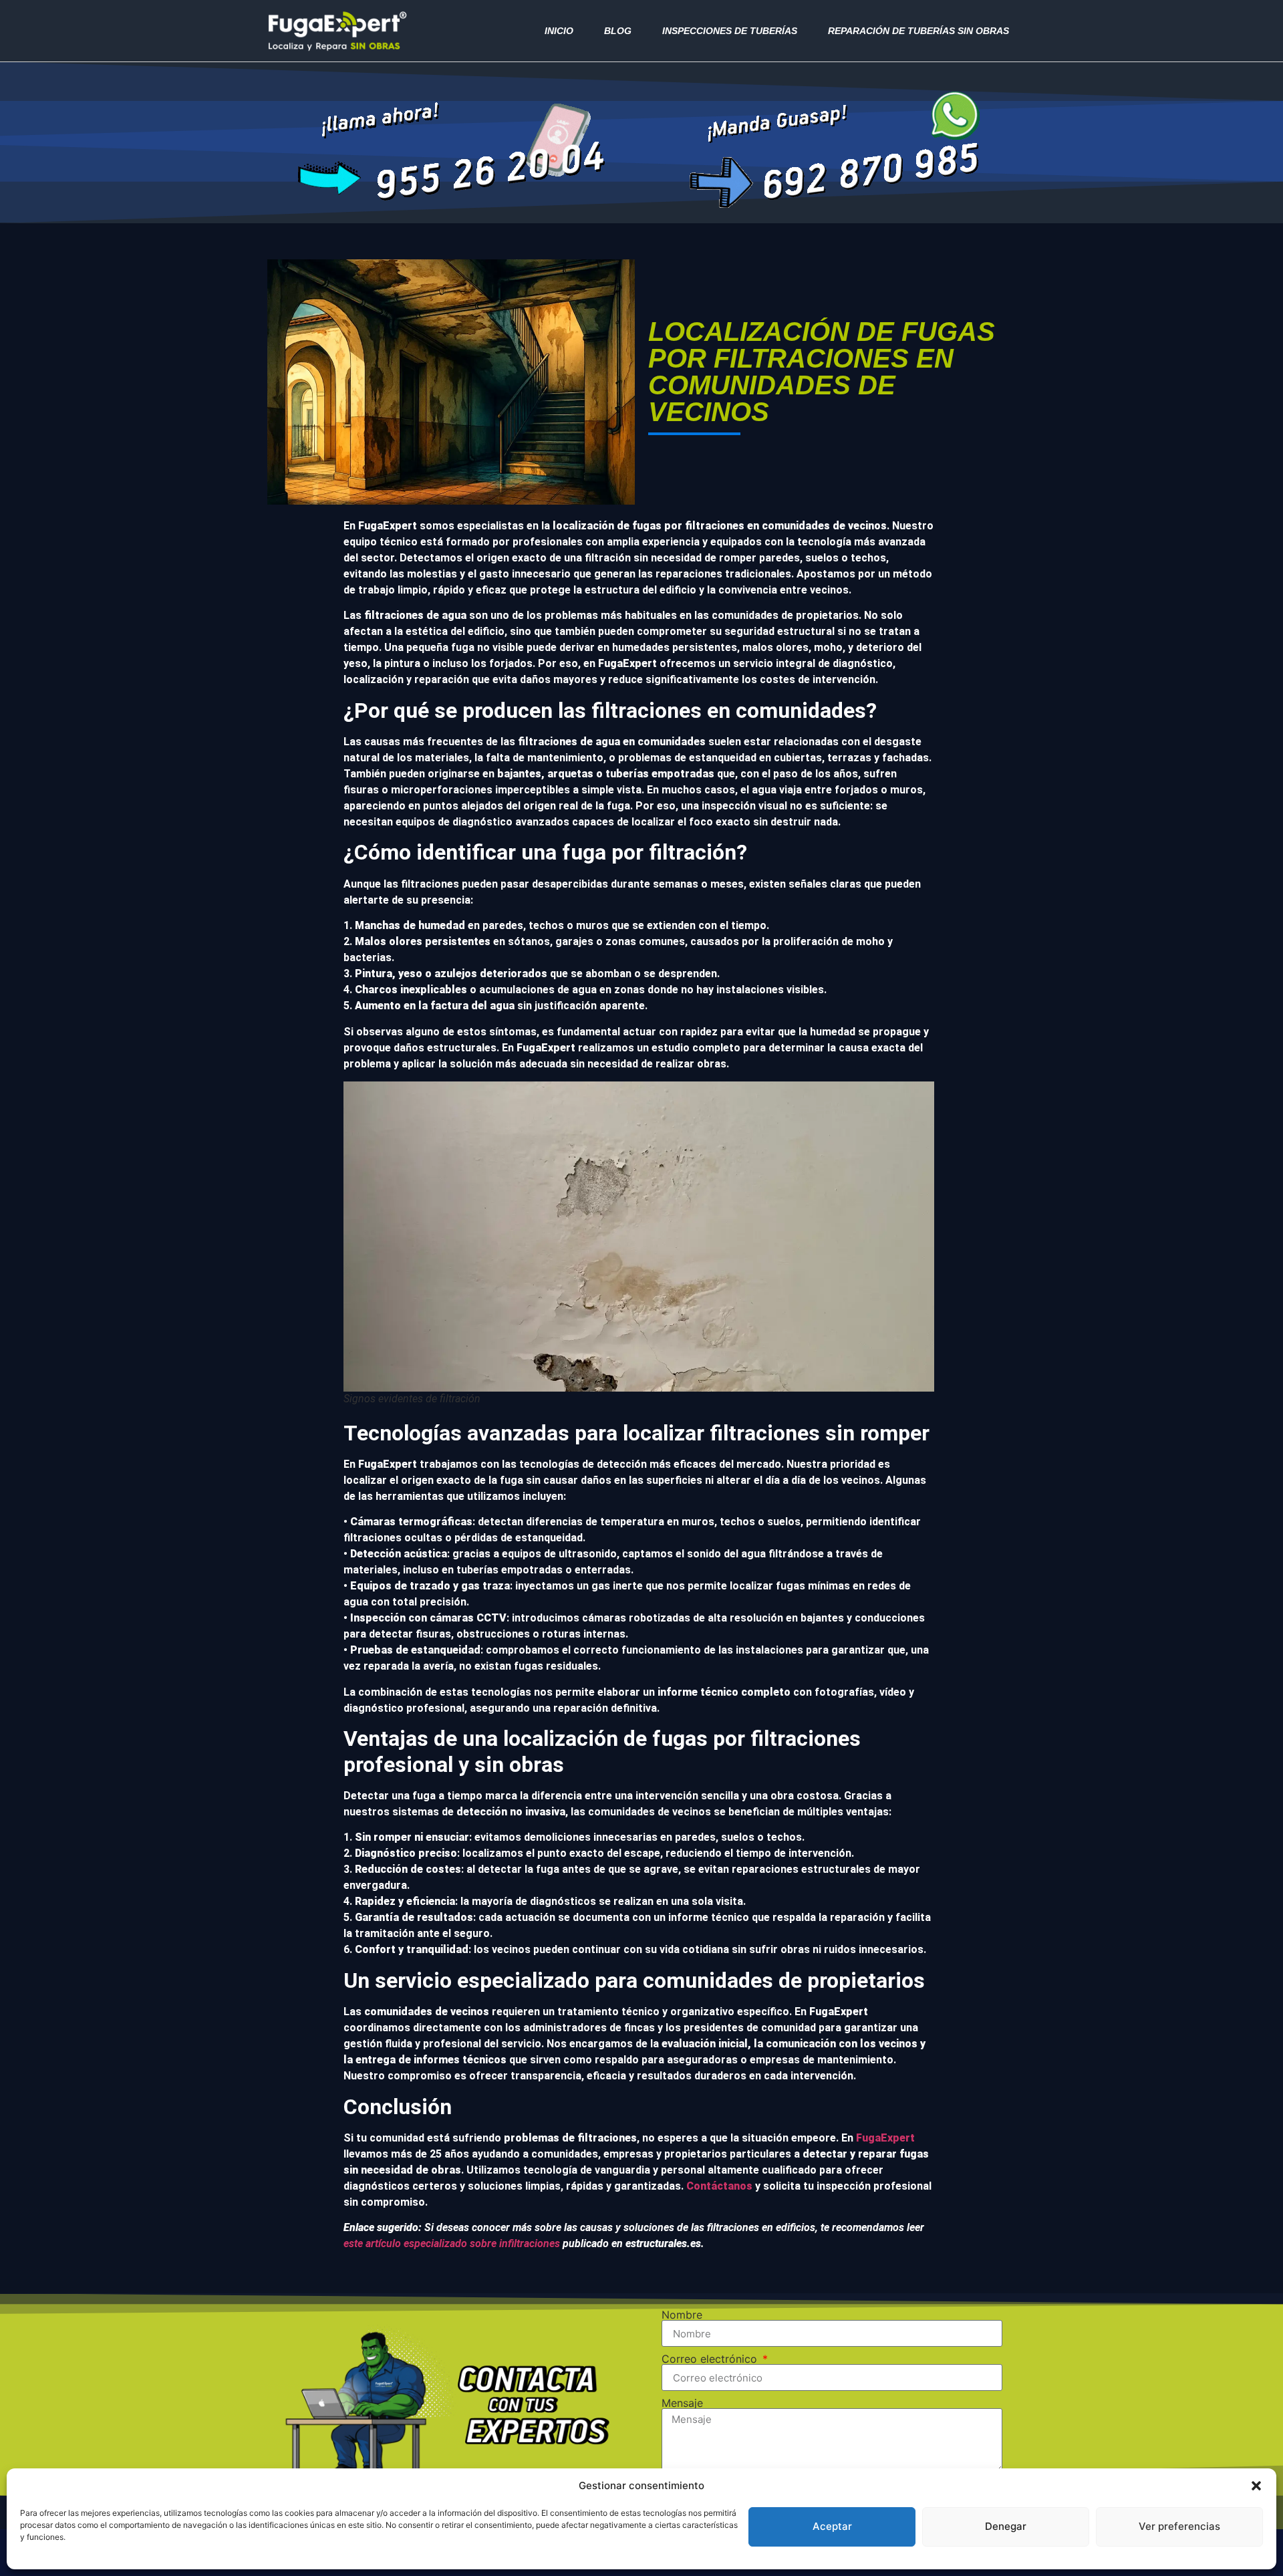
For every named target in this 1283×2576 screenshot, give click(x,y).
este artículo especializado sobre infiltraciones (452, 2243)
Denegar (1006, 2526)
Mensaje (682, 2403)
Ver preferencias (1179, 2526)
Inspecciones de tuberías (730, 31)
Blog (618, 31)
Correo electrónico (711, 2359)
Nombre (682, 2315)
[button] (1256, 2486)
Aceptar (832, 2526)
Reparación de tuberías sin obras (918, 31)
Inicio (559, 31)
